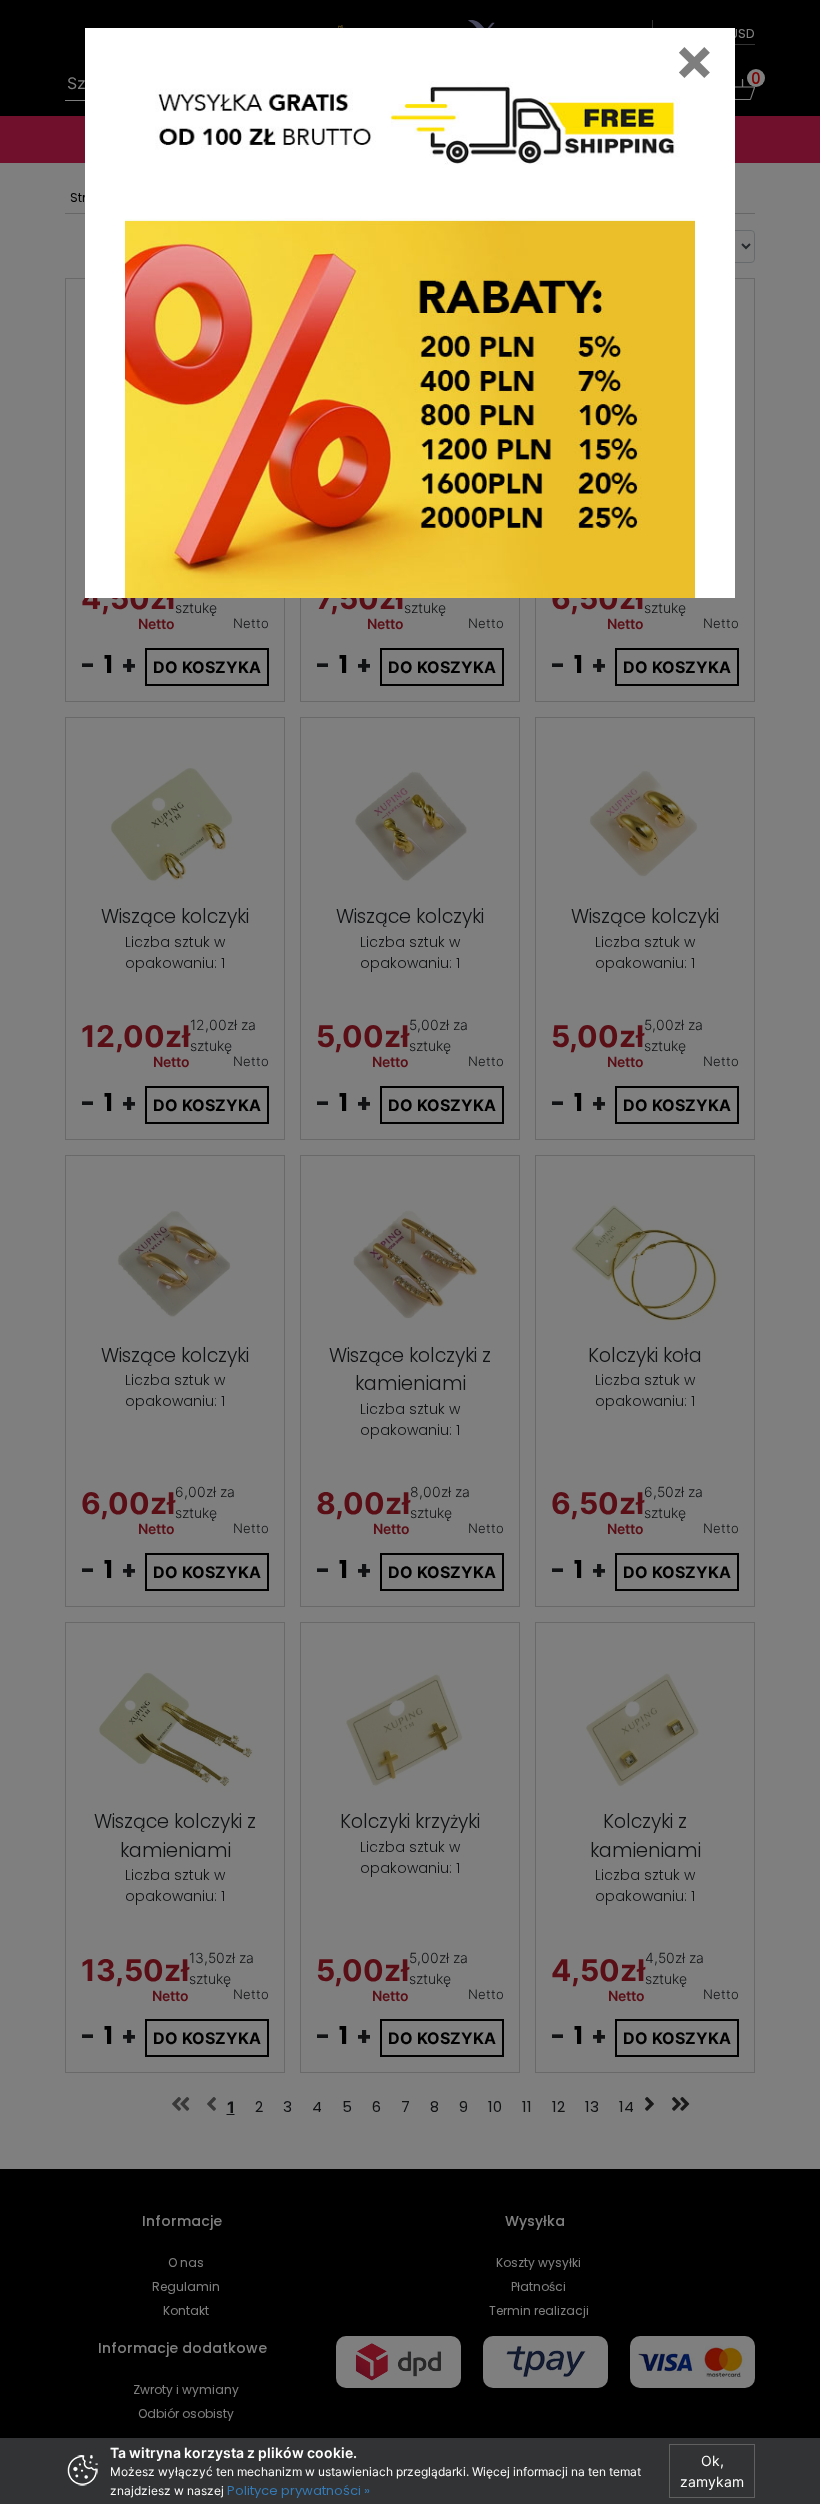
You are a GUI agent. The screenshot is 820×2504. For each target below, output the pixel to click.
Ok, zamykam (712, 2471)
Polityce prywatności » (298, 2490)
